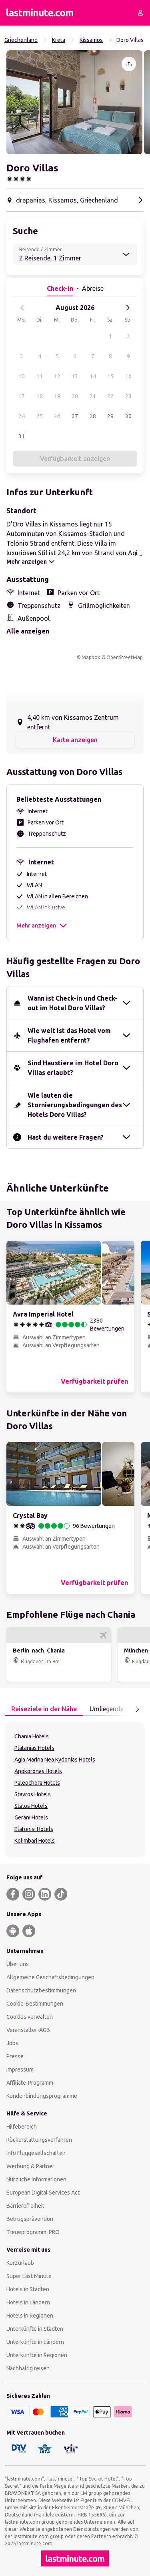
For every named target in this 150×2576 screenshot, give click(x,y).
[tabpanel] (75, 1790)
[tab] (44, 1709)
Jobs (12, 2043)
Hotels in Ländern (28, 2302)
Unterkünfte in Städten (35, 2329)
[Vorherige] (22, 308)
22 (110, 396)
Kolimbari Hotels (35, 1841)
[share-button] (129, 64)
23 (128, 396)
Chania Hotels (32, 1736)
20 (75, 396)
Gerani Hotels (31, 1817)
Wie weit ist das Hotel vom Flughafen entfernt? (69, 1035)
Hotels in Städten (28, 2289)
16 (128, 376)
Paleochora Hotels (37, 1783)
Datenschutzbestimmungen (41, 1990)
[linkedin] (45, 1894)
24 (22, 416)
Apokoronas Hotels (38, 1771)
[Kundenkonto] (140, 13)
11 (40, 376)
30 (128, 416)
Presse (15, 2056)
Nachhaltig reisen (28, 2368)
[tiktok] (61, 1894)
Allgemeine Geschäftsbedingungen (50, 1977)
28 (93, 416)
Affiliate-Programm (30, 2083)
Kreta (59, 40)
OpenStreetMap (125, 657)
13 (75, 376)
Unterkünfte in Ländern (35, 2342)
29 (110, 416)
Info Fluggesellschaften (36, 2153)
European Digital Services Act (43, 2193)
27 (75, 416)
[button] (74, 102)
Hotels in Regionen (30, 2316)
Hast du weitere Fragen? (66, 1137)
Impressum (20, 2070)
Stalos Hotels (31, 1806)
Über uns (18, 1964)
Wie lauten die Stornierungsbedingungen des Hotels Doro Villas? (75, 1105)
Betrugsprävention (30, 2219)
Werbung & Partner (30, 2166)
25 (40, 416)
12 (57, 376)
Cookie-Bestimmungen (35, 2004)
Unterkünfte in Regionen (37, 2355)
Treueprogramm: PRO (33, 2232)
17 (22, 396)
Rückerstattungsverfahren (39, 2140)
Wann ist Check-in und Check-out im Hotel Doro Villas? (73, 1003)
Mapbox (91, 657)
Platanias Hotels (34, 1748)
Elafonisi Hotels (34, 1829)
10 (22, 376)
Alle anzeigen (28, 631)
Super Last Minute (29, 2276)
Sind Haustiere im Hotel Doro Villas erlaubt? (73, 1068)
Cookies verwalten (30, 2017)
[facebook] (13, 1894)
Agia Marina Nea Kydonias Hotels (55, 1760)
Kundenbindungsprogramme (42, 2096)
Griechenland (21, 40)
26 (57, 416)
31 (22, 436)
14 (93, 376)
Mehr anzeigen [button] (36, 926)
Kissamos (91, 40)
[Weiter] (128, 308)
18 (40, 396)
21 (93, 396)
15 (110, 376)
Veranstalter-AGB (28, 2030)
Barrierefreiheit (25, 2206)
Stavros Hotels (33, 1794)
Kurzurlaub (20, 2263)
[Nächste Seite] (137, 1709)
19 (57, 396)
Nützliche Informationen (36, 2179)
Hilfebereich (22, 2127)
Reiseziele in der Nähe (44, 1709)
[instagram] (29, 1894)
